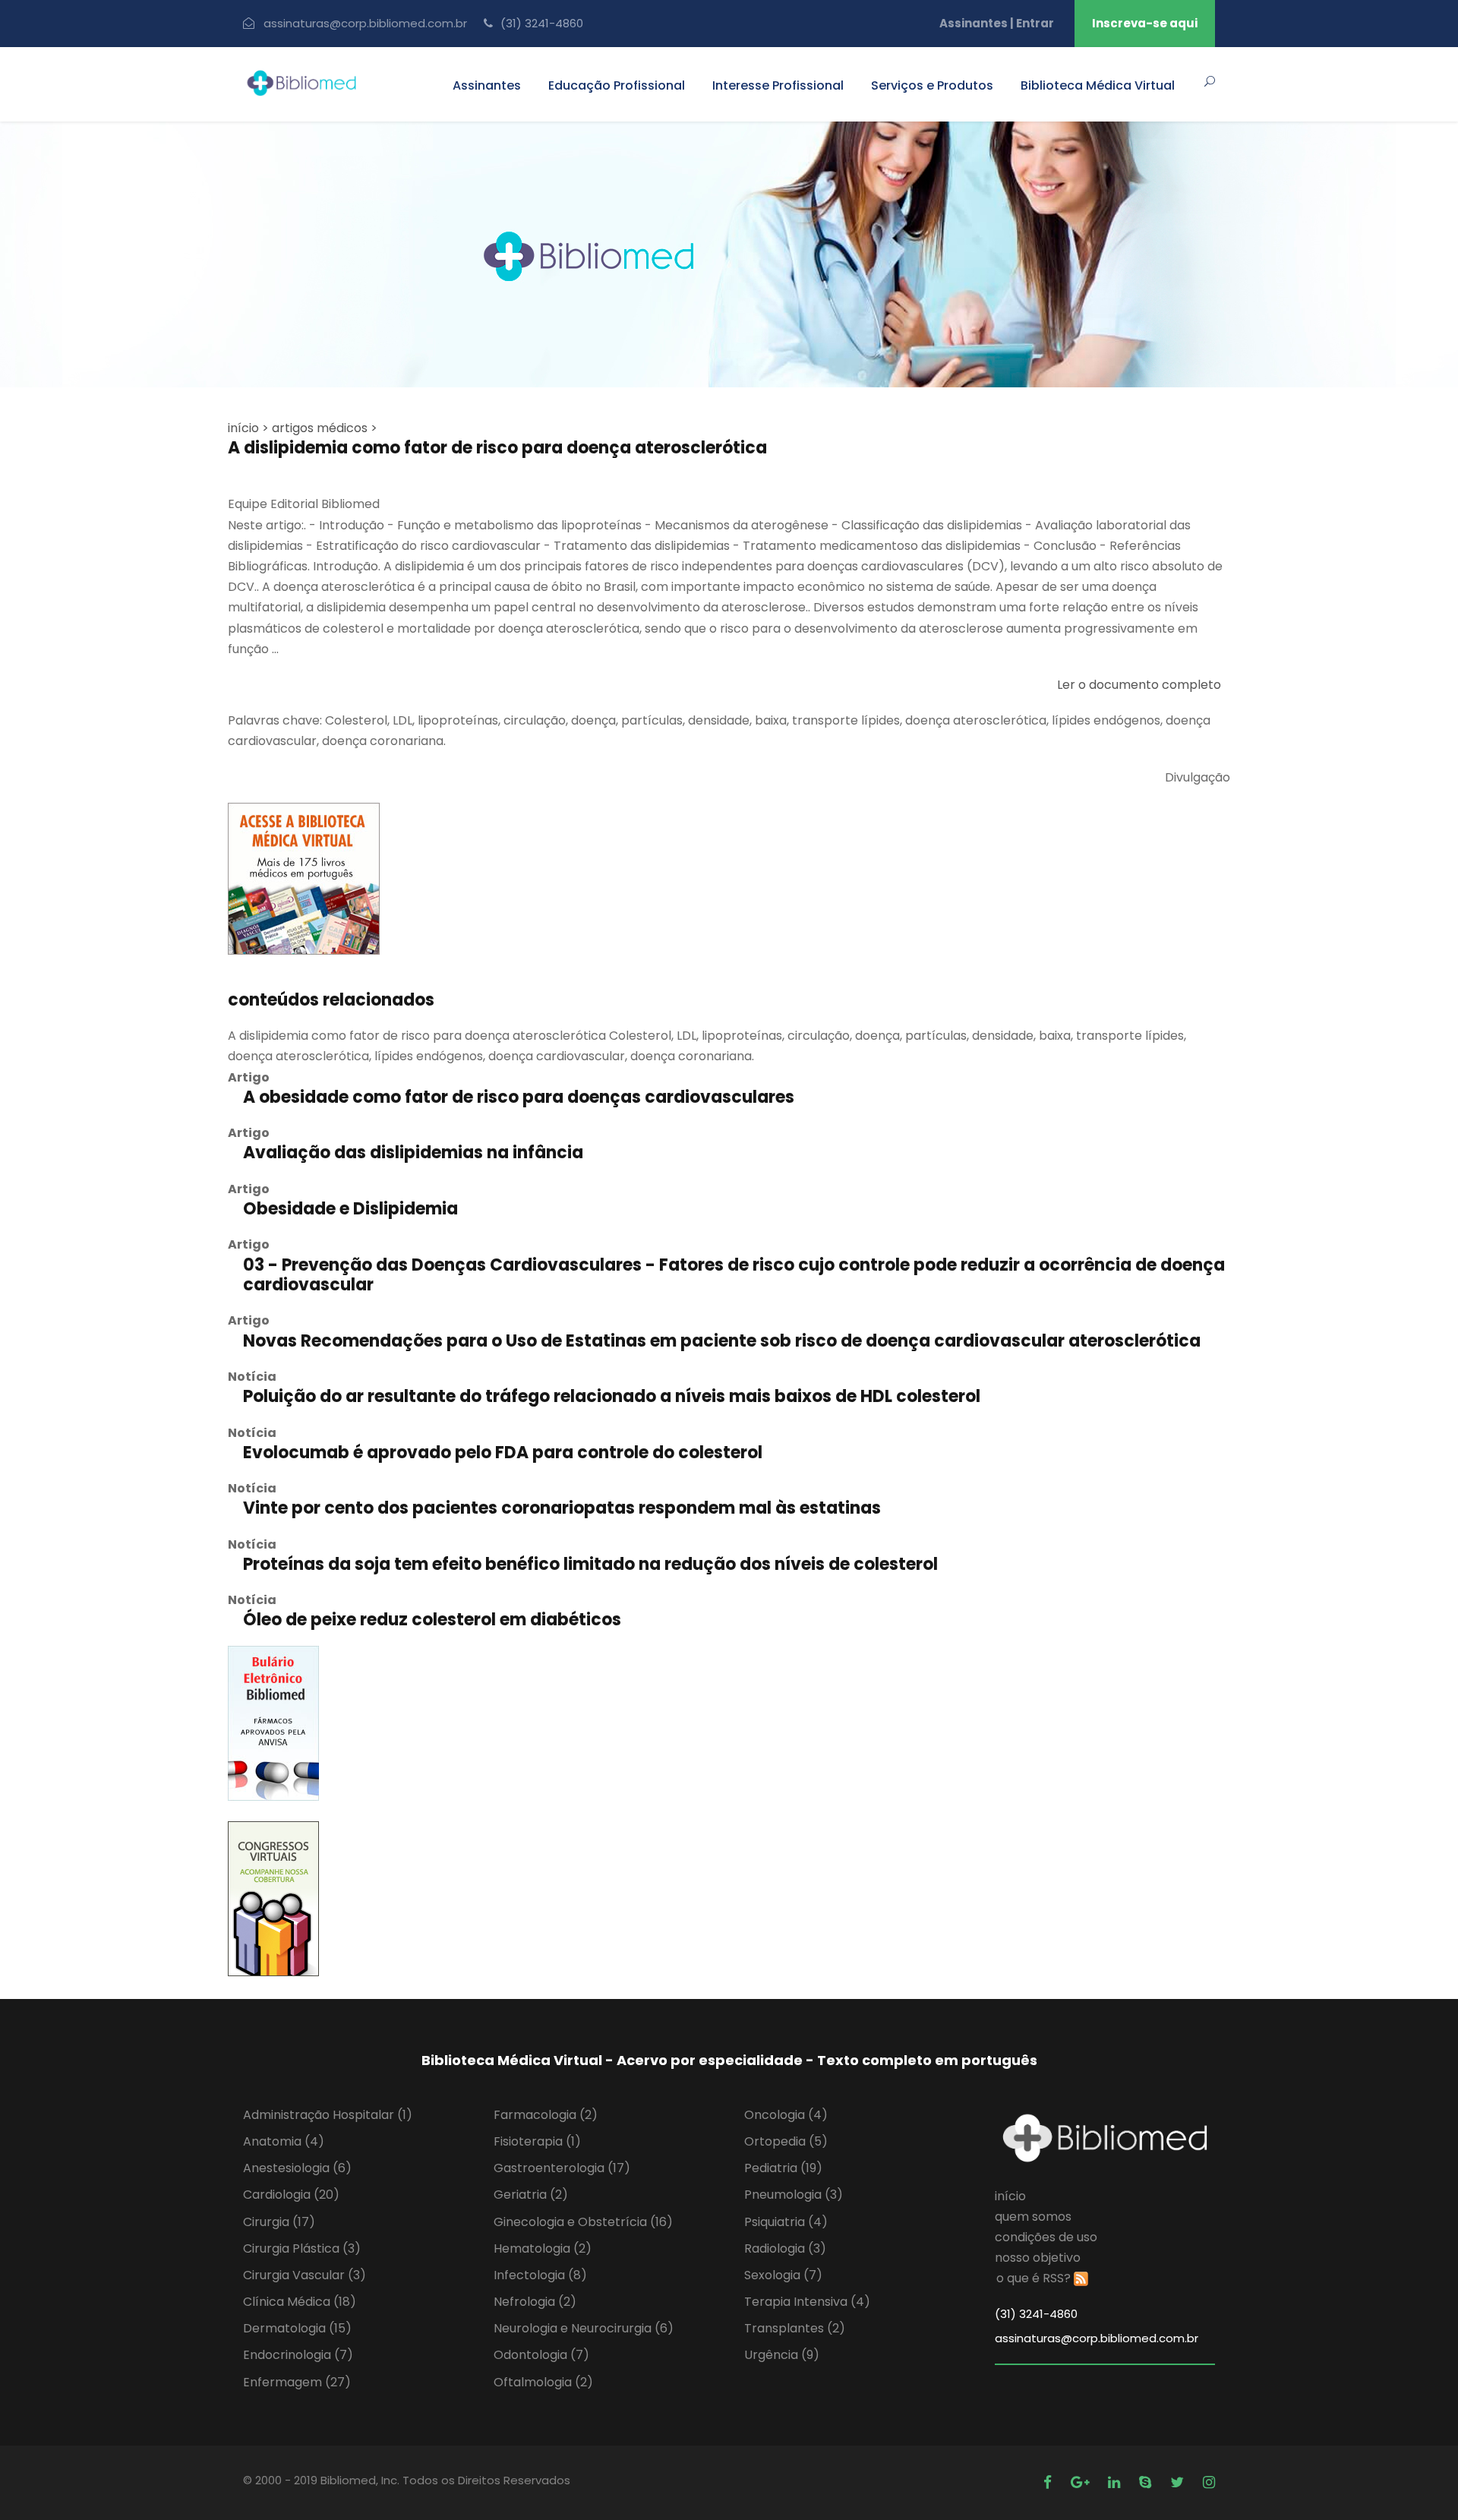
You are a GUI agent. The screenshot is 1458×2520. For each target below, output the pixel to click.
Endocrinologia (298, 2355)
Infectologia (540, 2275)
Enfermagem (297, 2382)
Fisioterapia (537, 2141)
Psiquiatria (786, 2222)
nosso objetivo (1038, 2258)
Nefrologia (535, 2302)
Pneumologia (794, 2195)
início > (248, 428)
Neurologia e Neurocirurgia (584, 2328)
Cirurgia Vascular (305, 2275)
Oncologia (786, 2115)
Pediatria (783, 2168)
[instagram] (1209, 2482)
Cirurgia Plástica (302, 2248)
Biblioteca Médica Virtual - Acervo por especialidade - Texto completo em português (729, 2060)
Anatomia (284, 2141)
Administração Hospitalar (328, 2115)
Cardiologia (291, 2195)
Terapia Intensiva (807, 2302)
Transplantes (795, 2328)
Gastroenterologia (562, 2168)
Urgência (782, 2355)
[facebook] (1049, 2482)
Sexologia (783, 2275)
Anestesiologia (297, 2168)
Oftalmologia (543, 2382)
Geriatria (531, 2195)
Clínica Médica (300, 2302)
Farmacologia (546, 2115)
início (1010, 2196)
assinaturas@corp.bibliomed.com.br (365, 23)
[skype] (1147, 2482)
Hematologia (543, 2248)
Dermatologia (297, 2328)
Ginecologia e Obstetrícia (583, 2222)
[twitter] (1179, 2482)
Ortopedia (786, 2141)
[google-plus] (1082, 2482)
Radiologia (785, 2248)
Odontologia (541, 2355)
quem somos (1033, 2217)
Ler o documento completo (1139, 685)
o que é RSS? (1034, 2278)
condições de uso (1046, 2237)
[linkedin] (1116, 2482)
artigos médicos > (325, 428)
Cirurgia (279, 2222)
